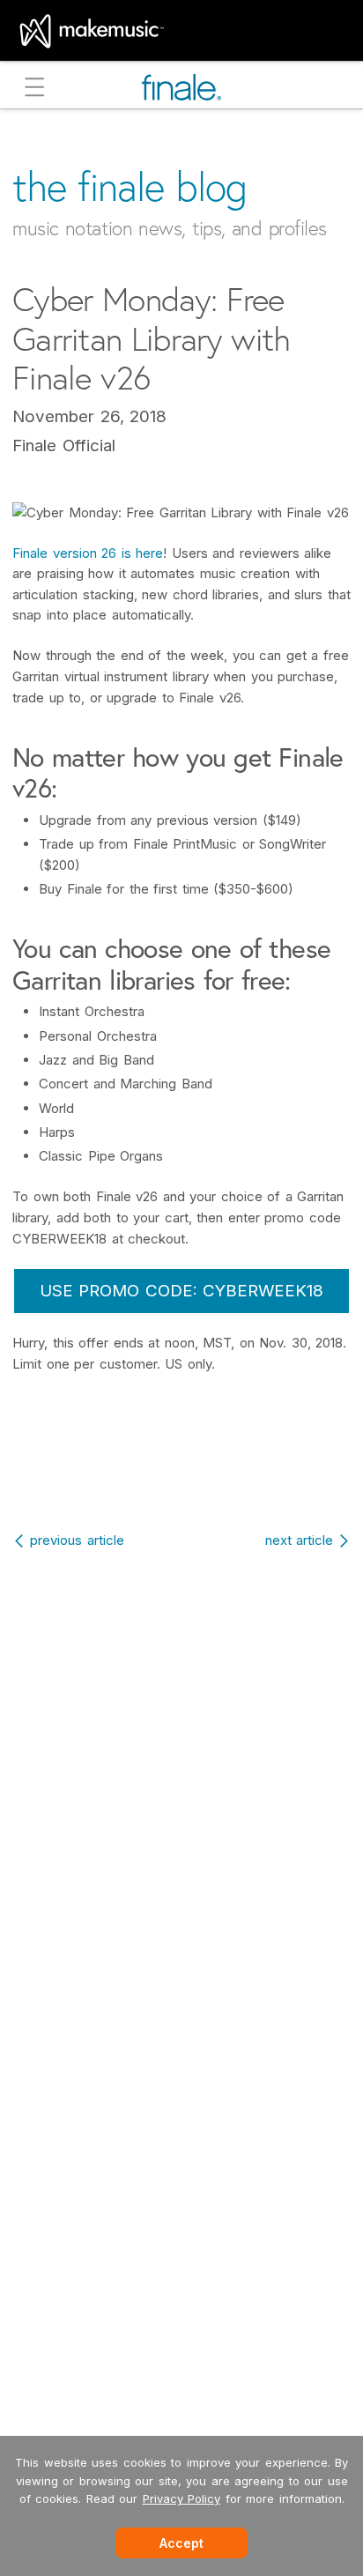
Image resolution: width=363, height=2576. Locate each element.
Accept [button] (181, 2543)
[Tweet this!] (184, 1473)
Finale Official (64, 445)
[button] (35, 89)
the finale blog (130, 186)
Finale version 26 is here (88, 553)
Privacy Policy (182, 2498)
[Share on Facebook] (144, 1473)
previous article (77, 1540)
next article (300, 1540)
